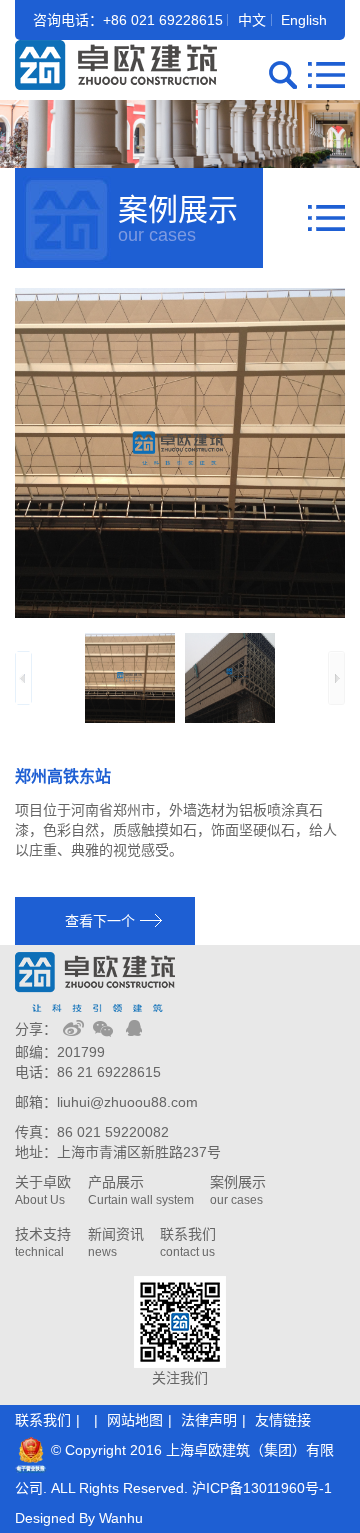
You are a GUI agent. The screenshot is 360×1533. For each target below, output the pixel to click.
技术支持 (43, 1242)
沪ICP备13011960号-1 (262, 1488)
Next (336, 678)
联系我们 (188, 1242)
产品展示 (141, 1190)
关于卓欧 (43, 1190)
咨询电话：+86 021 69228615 (128, 20)
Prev (23, 678)
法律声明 (209, 1420)
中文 (252, 20)
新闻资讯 (116, 1242)
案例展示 (238, 1190)
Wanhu (121, 1518)
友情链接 (283, 1420)
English (304, 20)
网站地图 (135, 1420)
